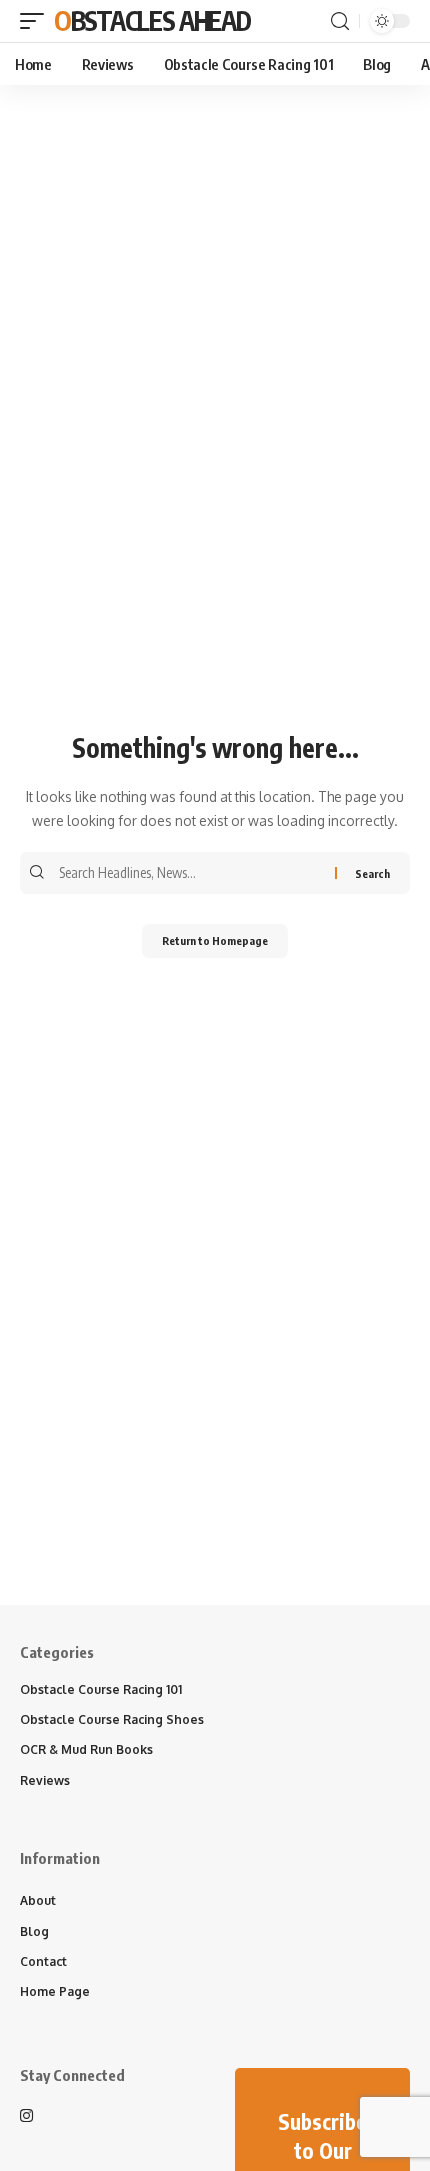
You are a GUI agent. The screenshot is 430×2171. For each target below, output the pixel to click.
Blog (34, 1931)
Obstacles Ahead (152, 20)
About (38, 1900)
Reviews (45, 1780)
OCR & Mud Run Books (86, 1749)
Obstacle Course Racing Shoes (112, 1719)
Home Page (55, 1991)
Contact (43, 1961)
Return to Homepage (215, 940)
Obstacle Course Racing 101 (101, 1689)
